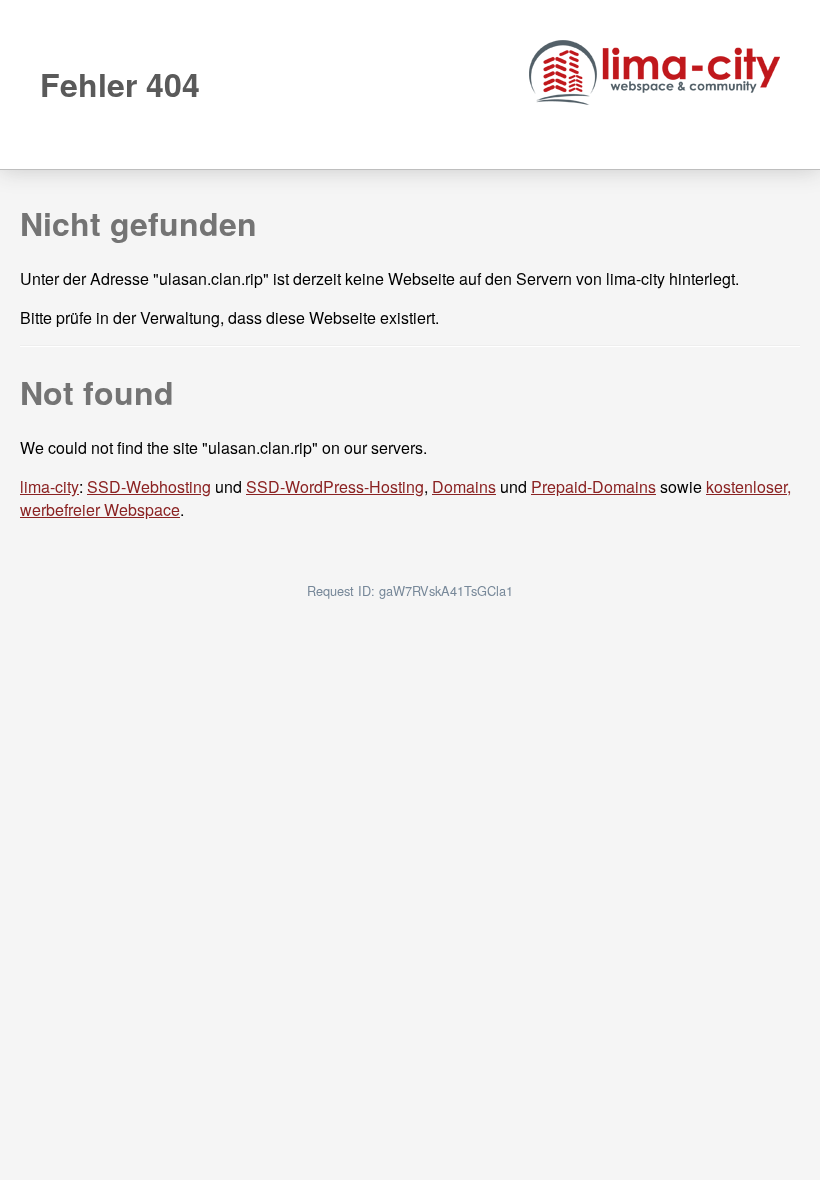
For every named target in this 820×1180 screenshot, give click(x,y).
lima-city (49, 486)
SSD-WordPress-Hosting (335, 486)
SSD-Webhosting (149, 486)
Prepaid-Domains (593, 486)
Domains (464, 486)
